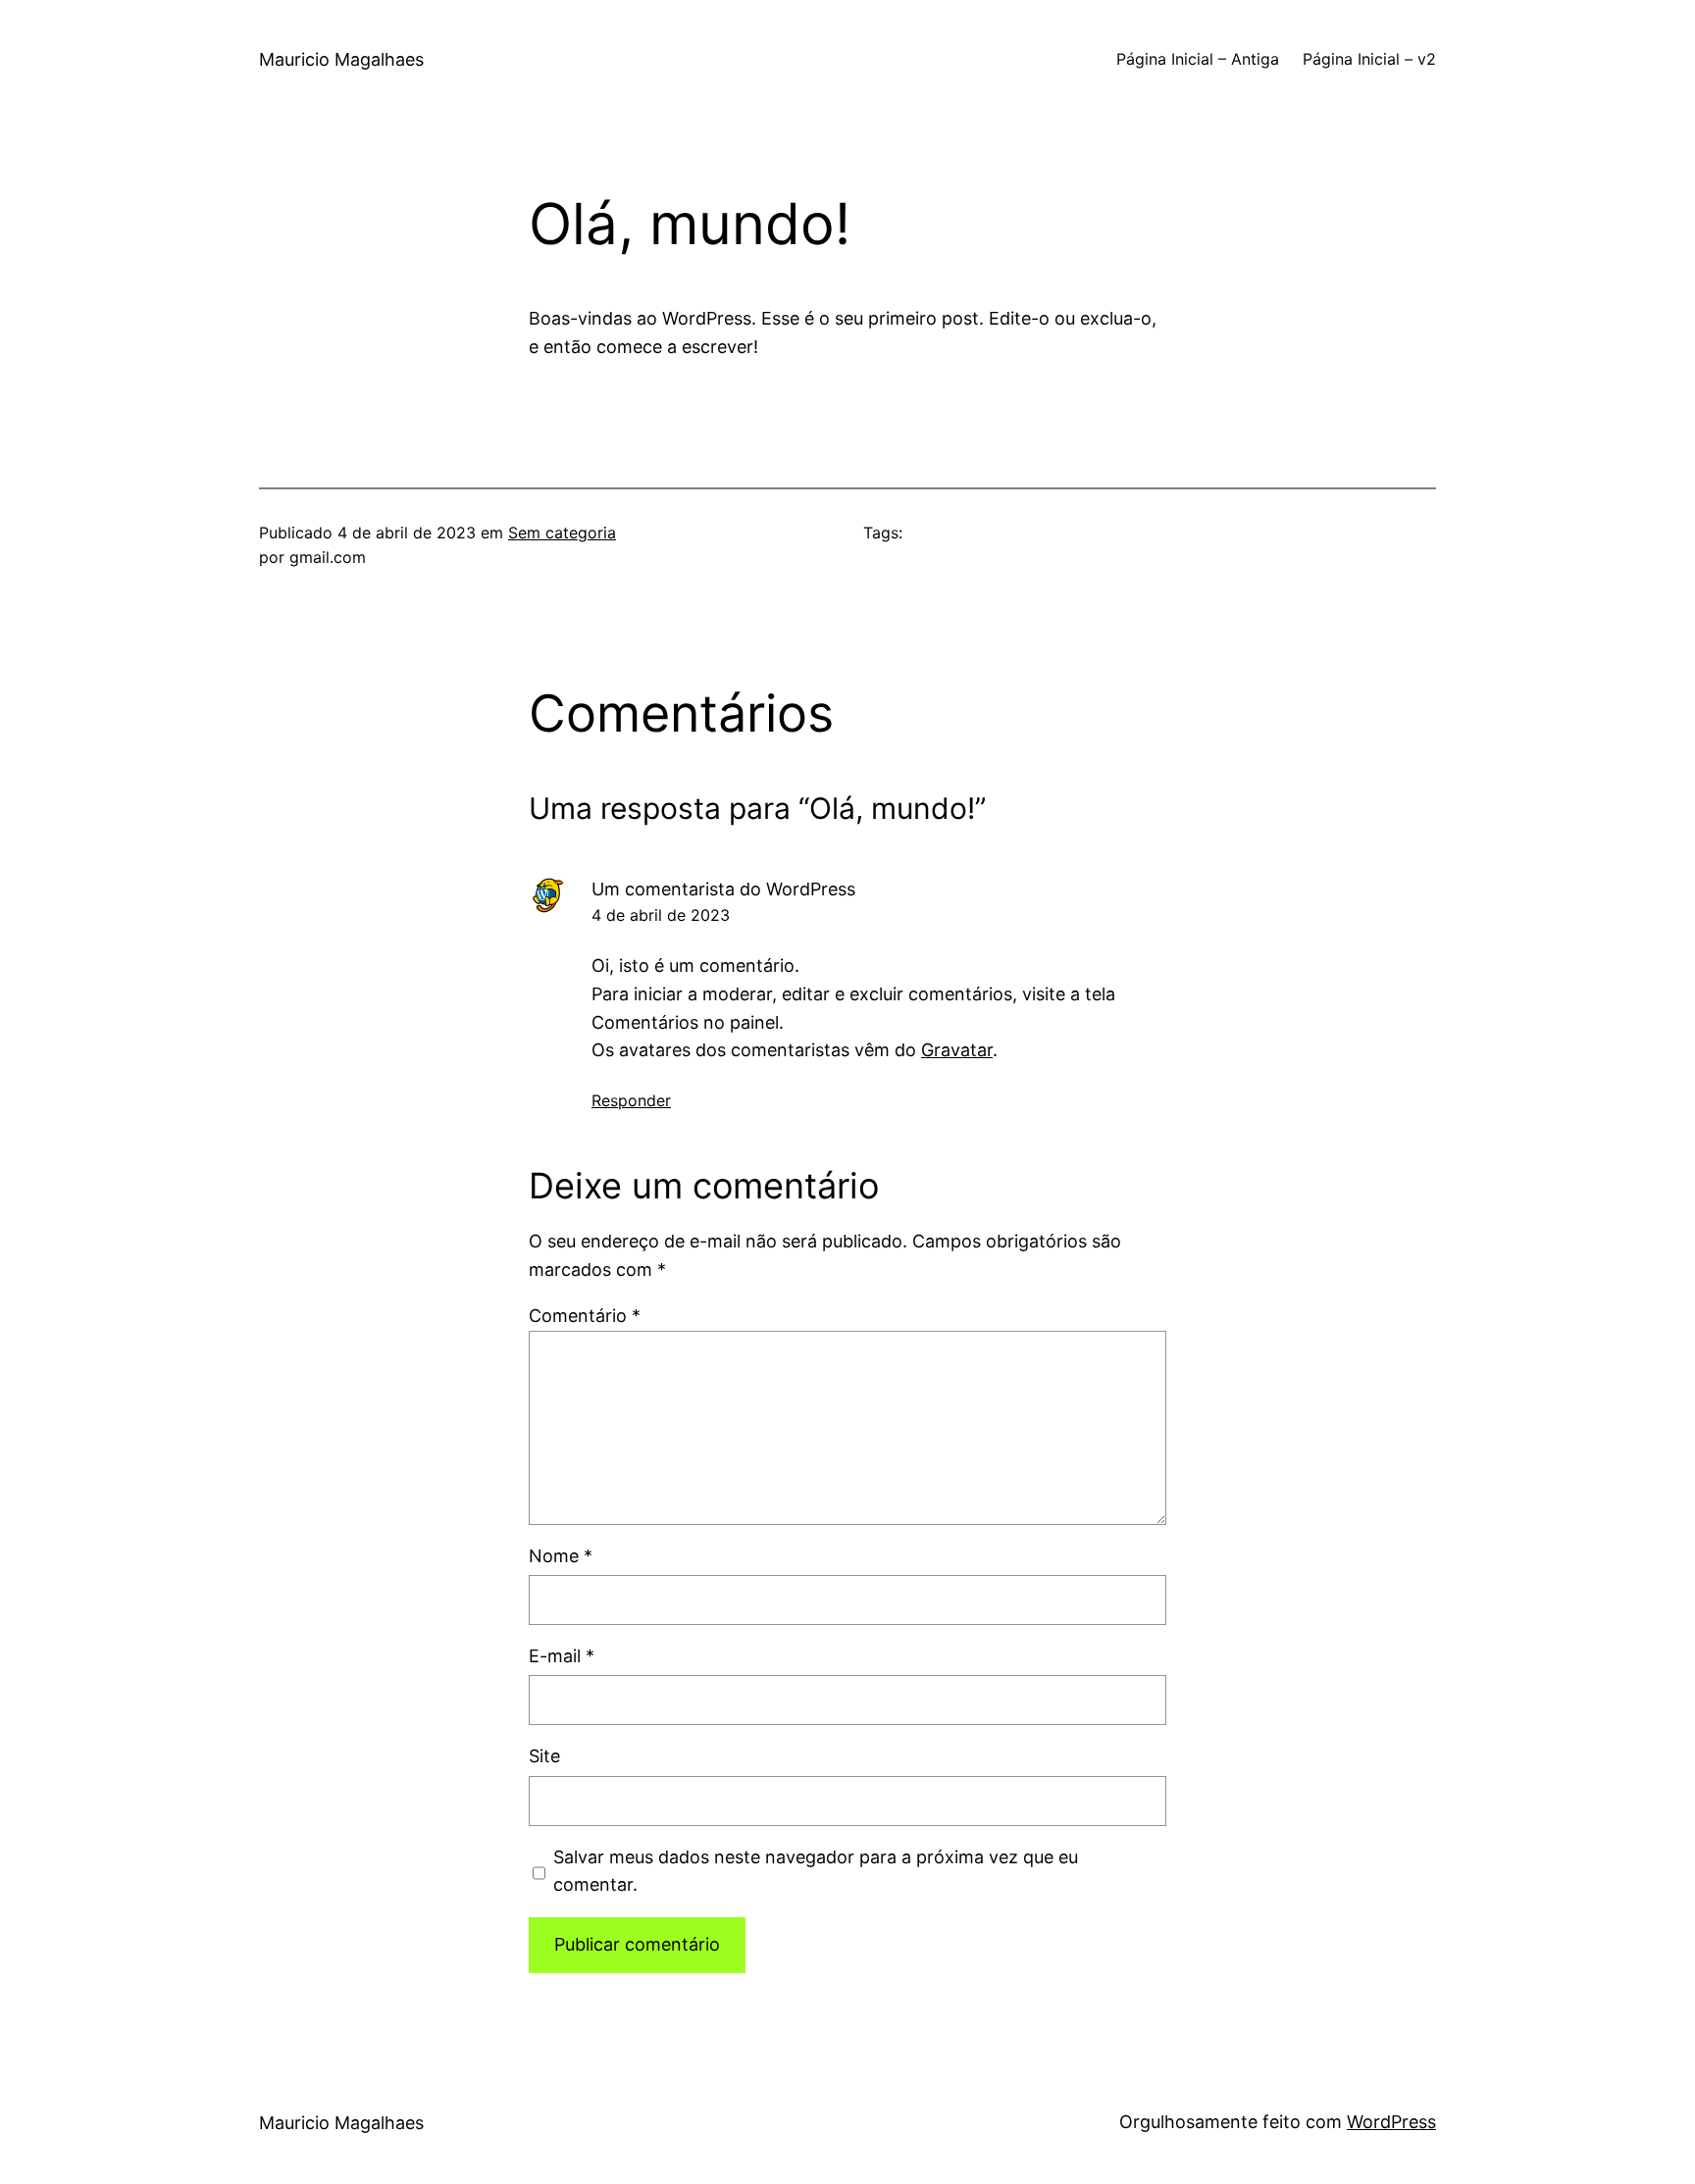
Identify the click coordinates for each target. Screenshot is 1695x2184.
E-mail (562, 1656)
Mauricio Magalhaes (341, 59)
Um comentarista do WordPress (723, 889)
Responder (631, 1100)
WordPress (1391, 2122)
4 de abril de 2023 (661, 915)
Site (544, 1756)
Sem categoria (562, 533)
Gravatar (957, 1050)
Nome (561, 1556)
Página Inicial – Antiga (1198, 59)
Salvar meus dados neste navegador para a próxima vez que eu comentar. (816, 1871)
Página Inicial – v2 (1369, 59)
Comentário (585, 1316)
